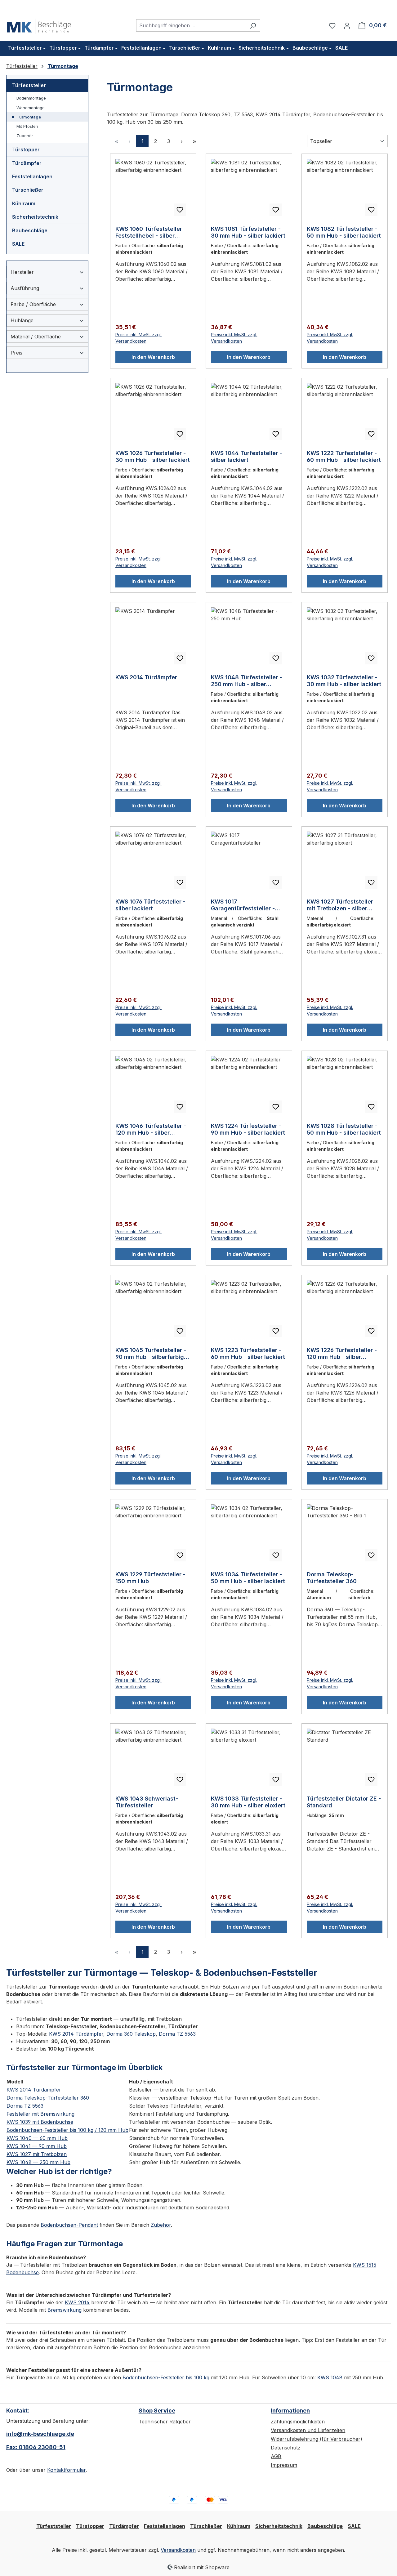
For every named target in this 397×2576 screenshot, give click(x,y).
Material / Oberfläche (36, 337)
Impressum (284, 2465)
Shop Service (157, 2411)
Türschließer (28, 190)
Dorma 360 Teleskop (131, 2034)
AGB (276, 2456)
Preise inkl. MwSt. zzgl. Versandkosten (138, 338)
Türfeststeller (29, 85)
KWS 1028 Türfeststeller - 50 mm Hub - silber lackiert (344, 1129)
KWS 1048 (330, 2377)
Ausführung (25, 288)
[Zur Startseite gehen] (39, 24)
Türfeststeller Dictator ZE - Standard (344, 1802)
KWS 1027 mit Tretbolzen (37, 2154)
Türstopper (26, 150)
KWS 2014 (77, 2302)
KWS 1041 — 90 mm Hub (37, 2146)
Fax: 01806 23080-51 (36, 2447)
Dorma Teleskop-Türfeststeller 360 (332, 1578)
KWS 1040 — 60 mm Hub (37, 2138)
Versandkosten (178, 2550)
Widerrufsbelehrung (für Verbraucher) (317, 2439)
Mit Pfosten (27, 126)
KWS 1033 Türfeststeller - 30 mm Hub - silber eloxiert (248, 1802)
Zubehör (25, 136)
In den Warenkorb (153, 357)
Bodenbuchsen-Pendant (69, 2225)
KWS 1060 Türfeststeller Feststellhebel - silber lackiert (149, 232)
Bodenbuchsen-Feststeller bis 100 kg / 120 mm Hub (67, 2130)
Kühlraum (24, 203)
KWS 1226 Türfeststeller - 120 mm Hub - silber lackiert (342, 1354)
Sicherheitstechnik (35, 217)
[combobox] (191, 25)
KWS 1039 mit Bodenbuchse (40, 2122)
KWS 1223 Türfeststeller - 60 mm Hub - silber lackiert (248, 1353)
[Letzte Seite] (194, 141)
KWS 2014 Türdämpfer (146, 677)
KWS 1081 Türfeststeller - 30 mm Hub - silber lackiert (248, 232)
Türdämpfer (27, 163)
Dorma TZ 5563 (177, 2034)
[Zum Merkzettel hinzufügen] (180, 210)
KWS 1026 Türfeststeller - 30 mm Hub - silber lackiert (153, 456)
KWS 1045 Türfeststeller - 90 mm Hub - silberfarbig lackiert (151, 1354)
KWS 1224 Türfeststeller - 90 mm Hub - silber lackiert (248, 1129)
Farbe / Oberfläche (33, 304)
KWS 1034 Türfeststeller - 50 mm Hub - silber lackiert (248, 1578)
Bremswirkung (65, 2310)
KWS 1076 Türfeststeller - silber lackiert (150, 905)
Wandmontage (31, 108)
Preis (16, 353)
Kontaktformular (66, 2470)
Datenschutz (286, 2448)
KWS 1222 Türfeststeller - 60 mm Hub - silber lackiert (344, 456)
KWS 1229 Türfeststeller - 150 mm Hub (150, 1578)
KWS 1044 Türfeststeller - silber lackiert (246, 456)
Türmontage (29, 117)
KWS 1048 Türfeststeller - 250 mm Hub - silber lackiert (246, 681)
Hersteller (22, 272)
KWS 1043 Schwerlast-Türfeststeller (147, 1802)
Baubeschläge (30, 230)
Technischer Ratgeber (165, 2422)
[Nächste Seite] (181, 141)
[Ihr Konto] (347, 25)
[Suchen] (253, 25)
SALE (18, 244)
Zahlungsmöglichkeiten (298, 2422)
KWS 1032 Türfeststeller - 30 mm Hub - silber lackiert (344, 681)
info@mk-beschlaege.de (40, 2434)
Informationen (290, 2411)
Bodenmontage (31, 98)
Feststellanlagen (32, 176)
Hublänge (22, 320)
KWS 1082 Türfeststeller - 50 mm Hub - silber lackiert (344, 232)
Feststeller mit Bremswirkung (40, 2114)
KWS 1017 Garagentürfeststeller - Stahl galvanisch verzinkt (246, 905)
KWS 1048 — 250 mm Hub (38, 2162)
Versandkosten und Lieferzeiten (308, 2430)
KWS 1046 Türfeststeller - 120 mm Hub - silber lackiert (151, 1129)
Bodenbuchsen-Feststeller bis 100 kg (166, 2377)
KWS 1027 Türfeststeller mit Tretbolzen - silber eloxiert (340, 905)
